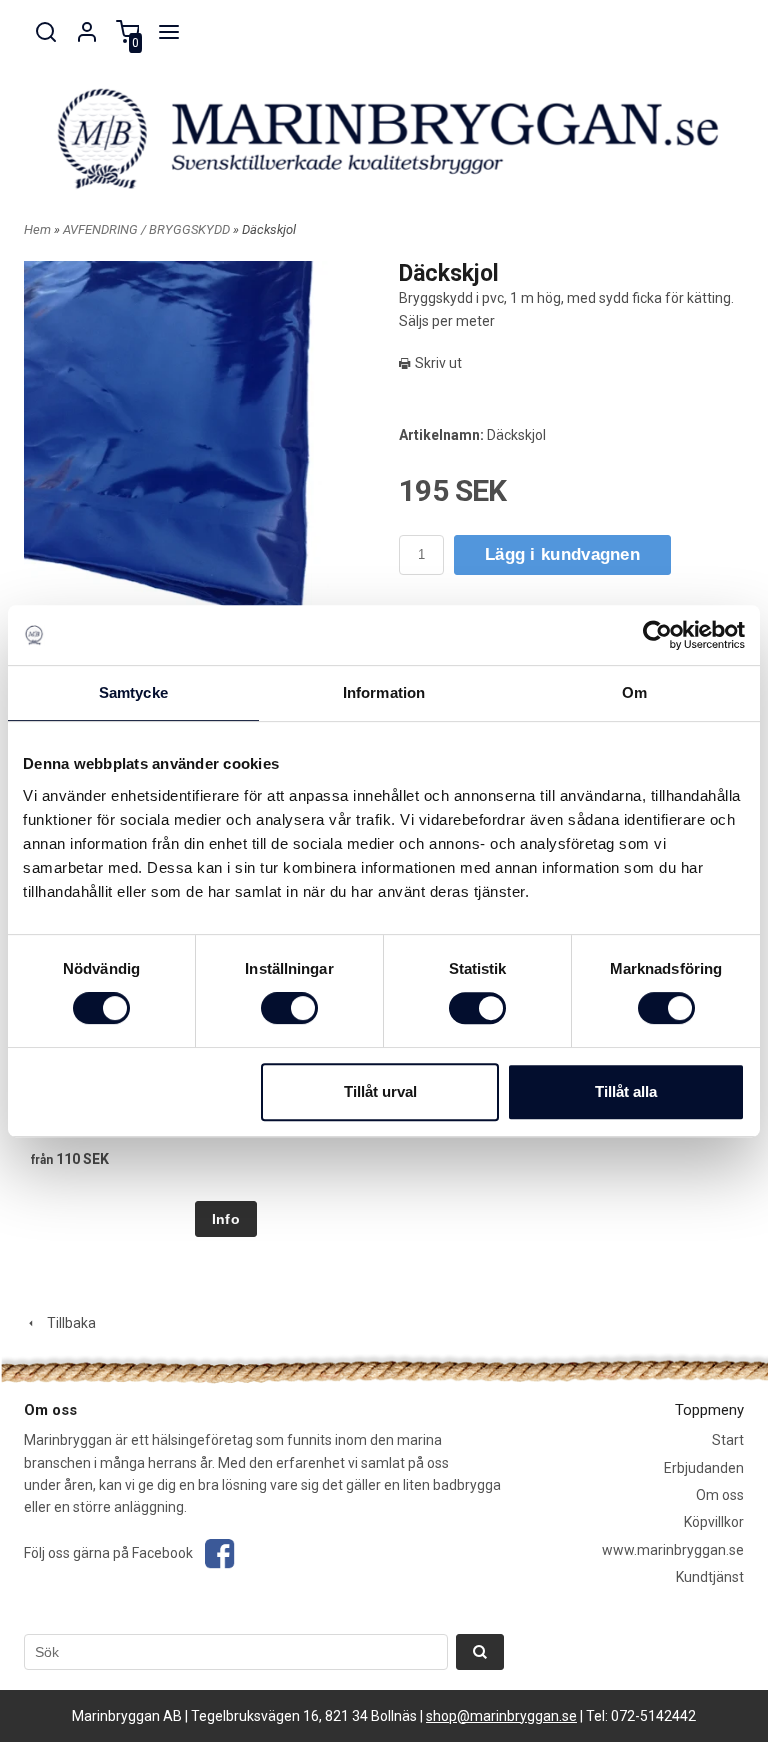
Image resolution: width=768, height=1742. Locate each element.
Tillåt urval (380, 1091)
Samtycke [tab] (133, 692)
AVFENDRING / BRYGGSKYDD (148, 229)
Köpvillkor (714, 1522)
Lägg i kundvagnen (562, 554)
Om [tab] (634, 692)
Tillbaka (67, 1323)
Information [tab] (384, 692)
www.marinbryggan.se (673, 1550)
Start (728, 1440)
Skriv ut (437, 363)
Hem (37, 229)
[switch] (289, 1008)
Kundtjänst (710, 1577)
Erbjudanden (704, 1468)
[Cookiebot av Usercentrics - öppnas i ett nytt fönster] (657, 635)
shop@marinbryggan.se (501, 1716)
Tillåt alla (626, 1091)
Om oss (720, 1495)
